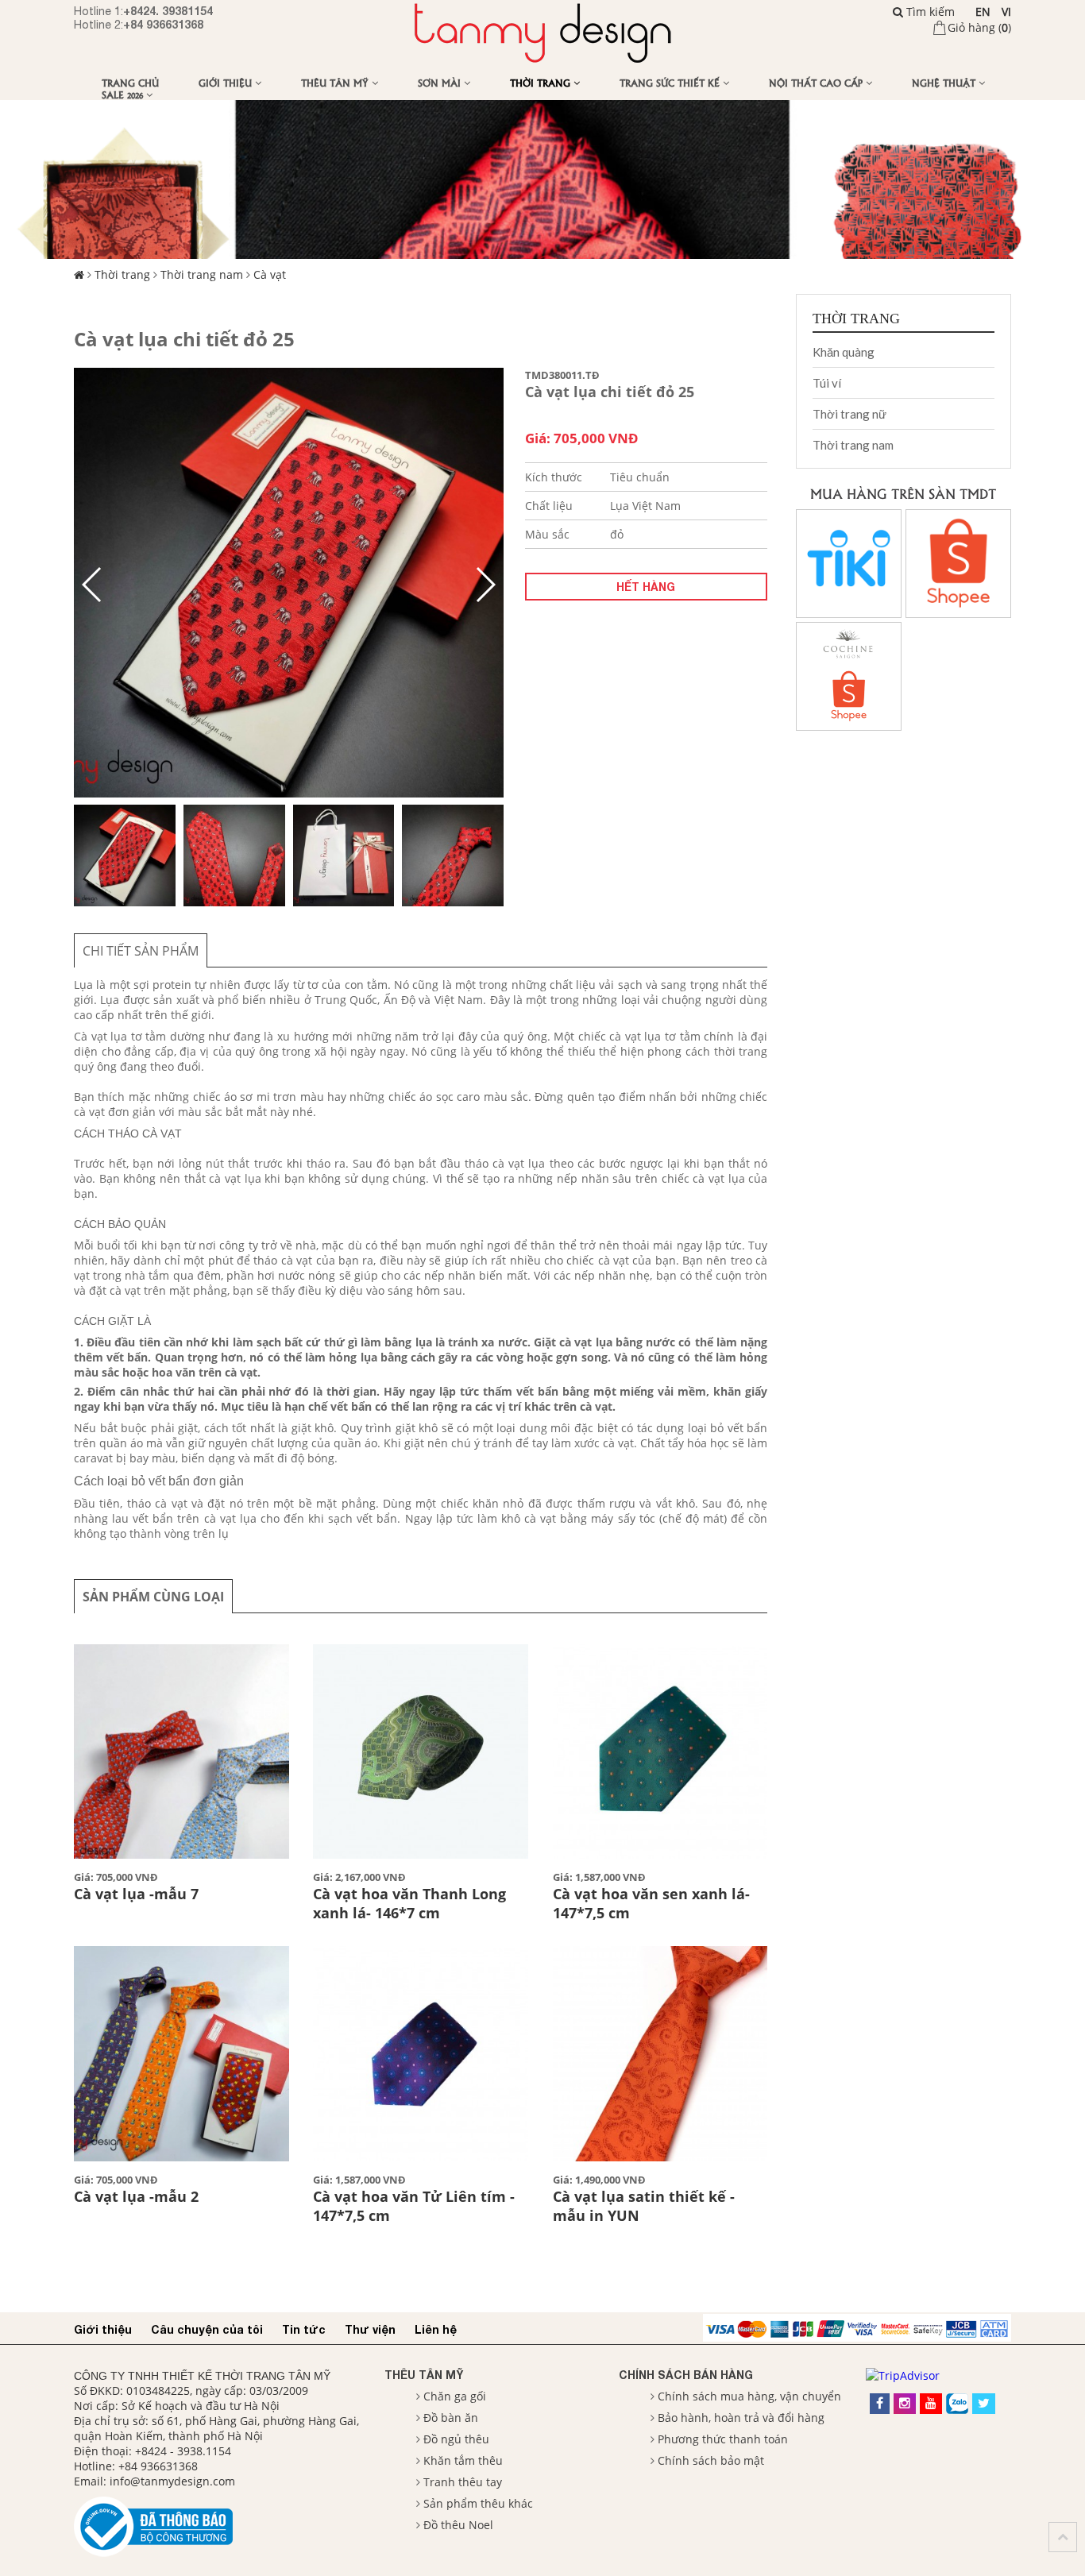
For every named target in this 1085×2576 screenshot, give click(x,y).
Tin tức (304, 2329)
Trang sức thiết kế (671, 82)
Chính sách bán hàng (686, 2375)
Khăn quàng (844, 352)
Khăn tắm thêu (463, 2460)
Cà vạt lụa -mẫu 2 (136, 2196)
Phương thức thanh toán (723, 2439)
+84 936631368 (163, 24)
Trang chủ (130, 82)
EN (983, 12)
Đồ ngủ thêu (456, 2439)
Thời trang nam (202, 274)
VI (1006, 12)
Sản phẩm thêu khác (478, 2503)
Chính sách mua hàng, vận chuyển (749, 2396)
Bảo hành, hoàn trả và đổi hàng (741, 2418)
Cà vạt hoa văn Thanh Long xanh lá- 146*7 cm (409, 1903)
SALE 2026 (124, 94)
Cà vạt (270, 274)
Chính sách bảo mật (711, 2460)
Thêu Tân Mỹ (336, 82)
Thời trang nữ (849, 414)
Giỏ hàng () (979, 27)
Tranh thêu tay (463, 2482)
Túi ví (827, 383)
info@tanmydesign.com (172, 2481)
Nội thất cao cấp (817, 82)
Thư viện (370, 2329)
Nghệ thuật (945, 82)
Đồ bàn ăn (451, 2418)
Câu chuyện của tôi (207, 2329)
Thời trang (542, 82)
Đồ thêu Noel (458, 2525)
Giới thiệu (227, 82)
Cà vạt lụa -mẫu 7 (136, 1894)
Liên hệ (436, 2329)
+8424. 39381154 (168, 11)
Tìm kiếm (929, 12)
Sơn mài (441, 82)
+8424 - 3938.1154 (183, 2451)
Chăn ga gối (455, 2396)
